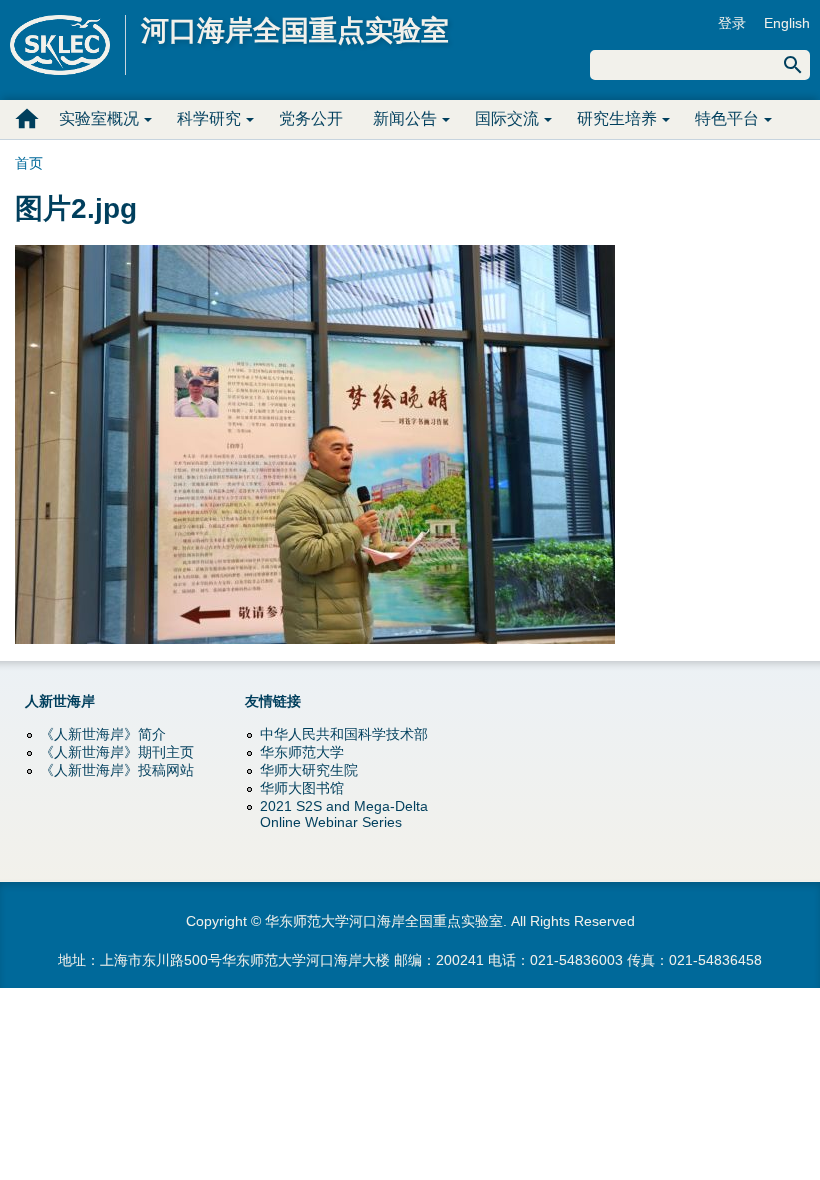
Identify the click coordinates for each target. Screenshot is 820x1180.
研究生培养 (617, 118)
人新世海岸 (60, 701)
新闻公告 (405, 118)
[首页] (68, 45)
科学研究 (209, 118)
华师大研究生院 (309, 770)
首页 (27, 119)
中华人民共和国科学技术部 (344, 734)
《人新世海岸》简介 (103, 734)
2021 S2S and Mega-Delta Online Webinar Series (344, 814)
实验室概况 (99, 118)
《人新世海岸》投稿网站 (117, 770)
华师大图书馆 (302, 788)
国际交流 (507, 118)
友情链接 (273, 701)
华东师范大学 (302, 752)
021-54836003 (576, 960)
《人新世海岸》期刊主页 (117, 752)
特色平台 (727, 118)
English (787, 23)
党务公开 (311, 118)
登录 (732, 23)
